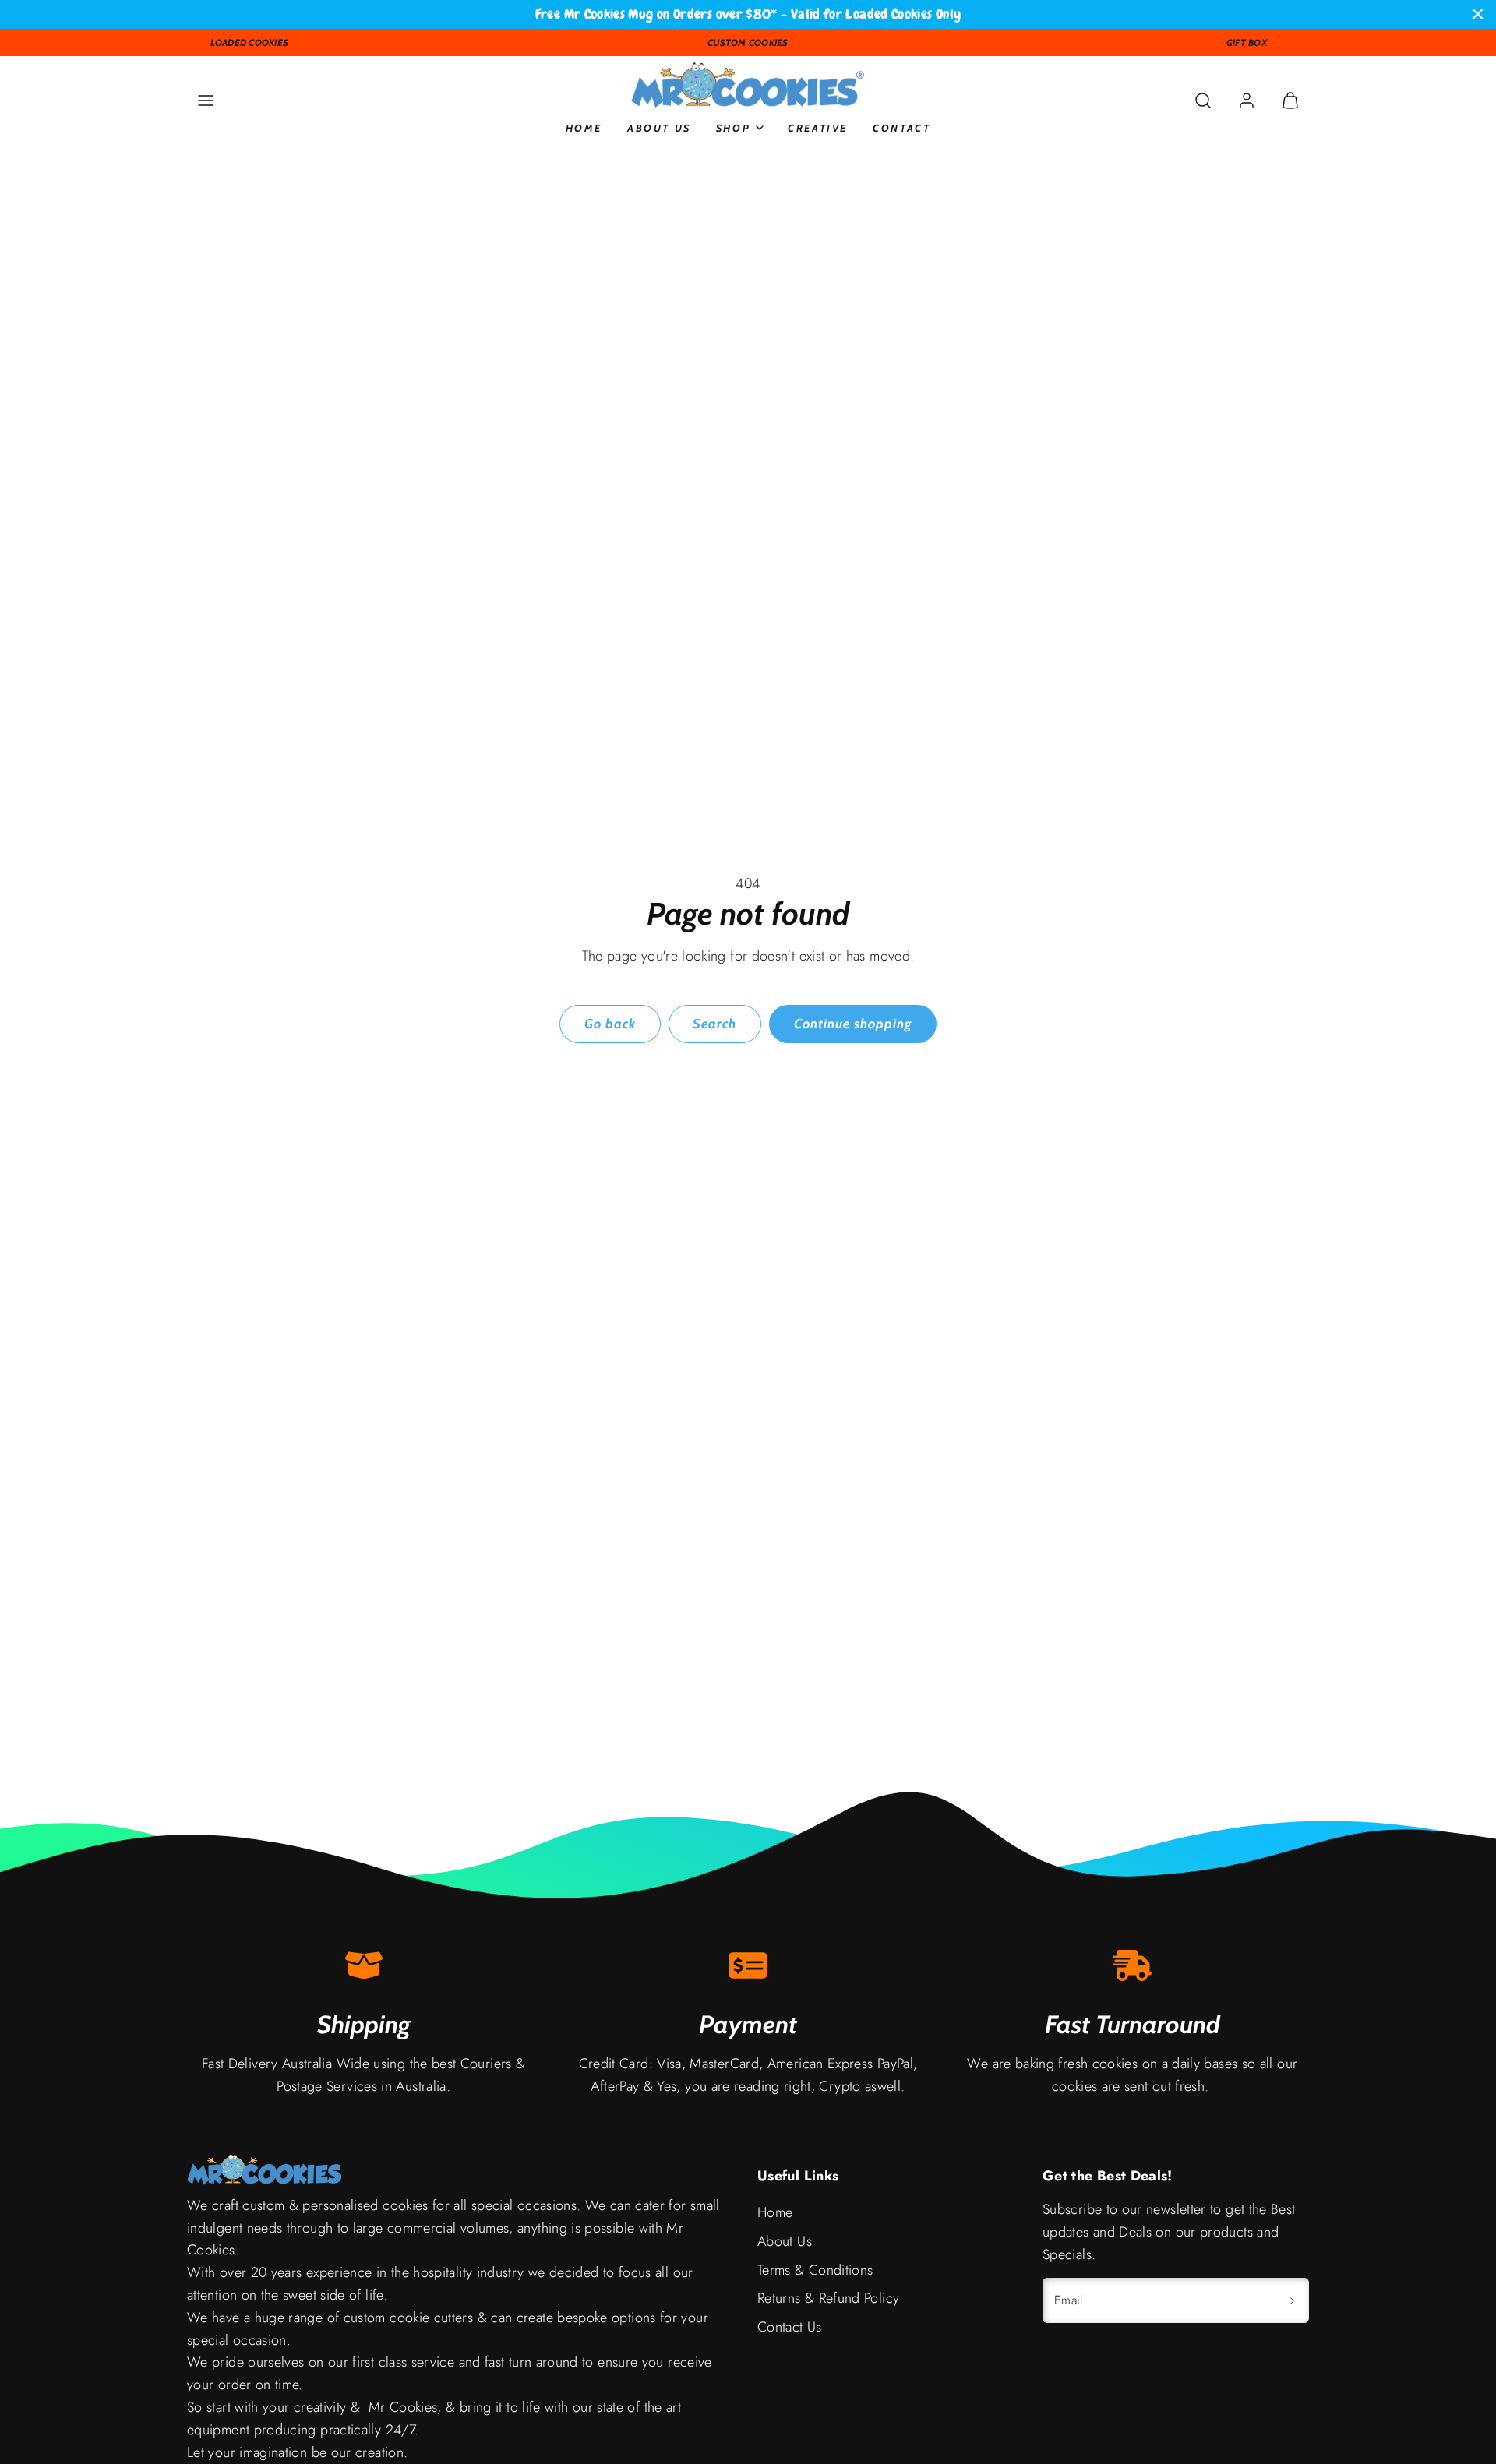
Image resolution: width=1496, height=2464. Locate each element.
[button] (206, 100)
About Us (659, 127)
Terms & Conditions (815, 2270)
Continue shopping (853, 1024)
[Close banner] (1478, 14)
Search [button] (714, 1024)
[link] (1247, 100)
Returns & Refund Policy (828, 2298)
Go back (610, 1024)
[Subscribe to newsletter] (1292, 2300)
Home (584, 127)
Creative (818, 127)
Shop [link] (733, 127)
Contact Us (790, 2327)
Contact (901, 127)
